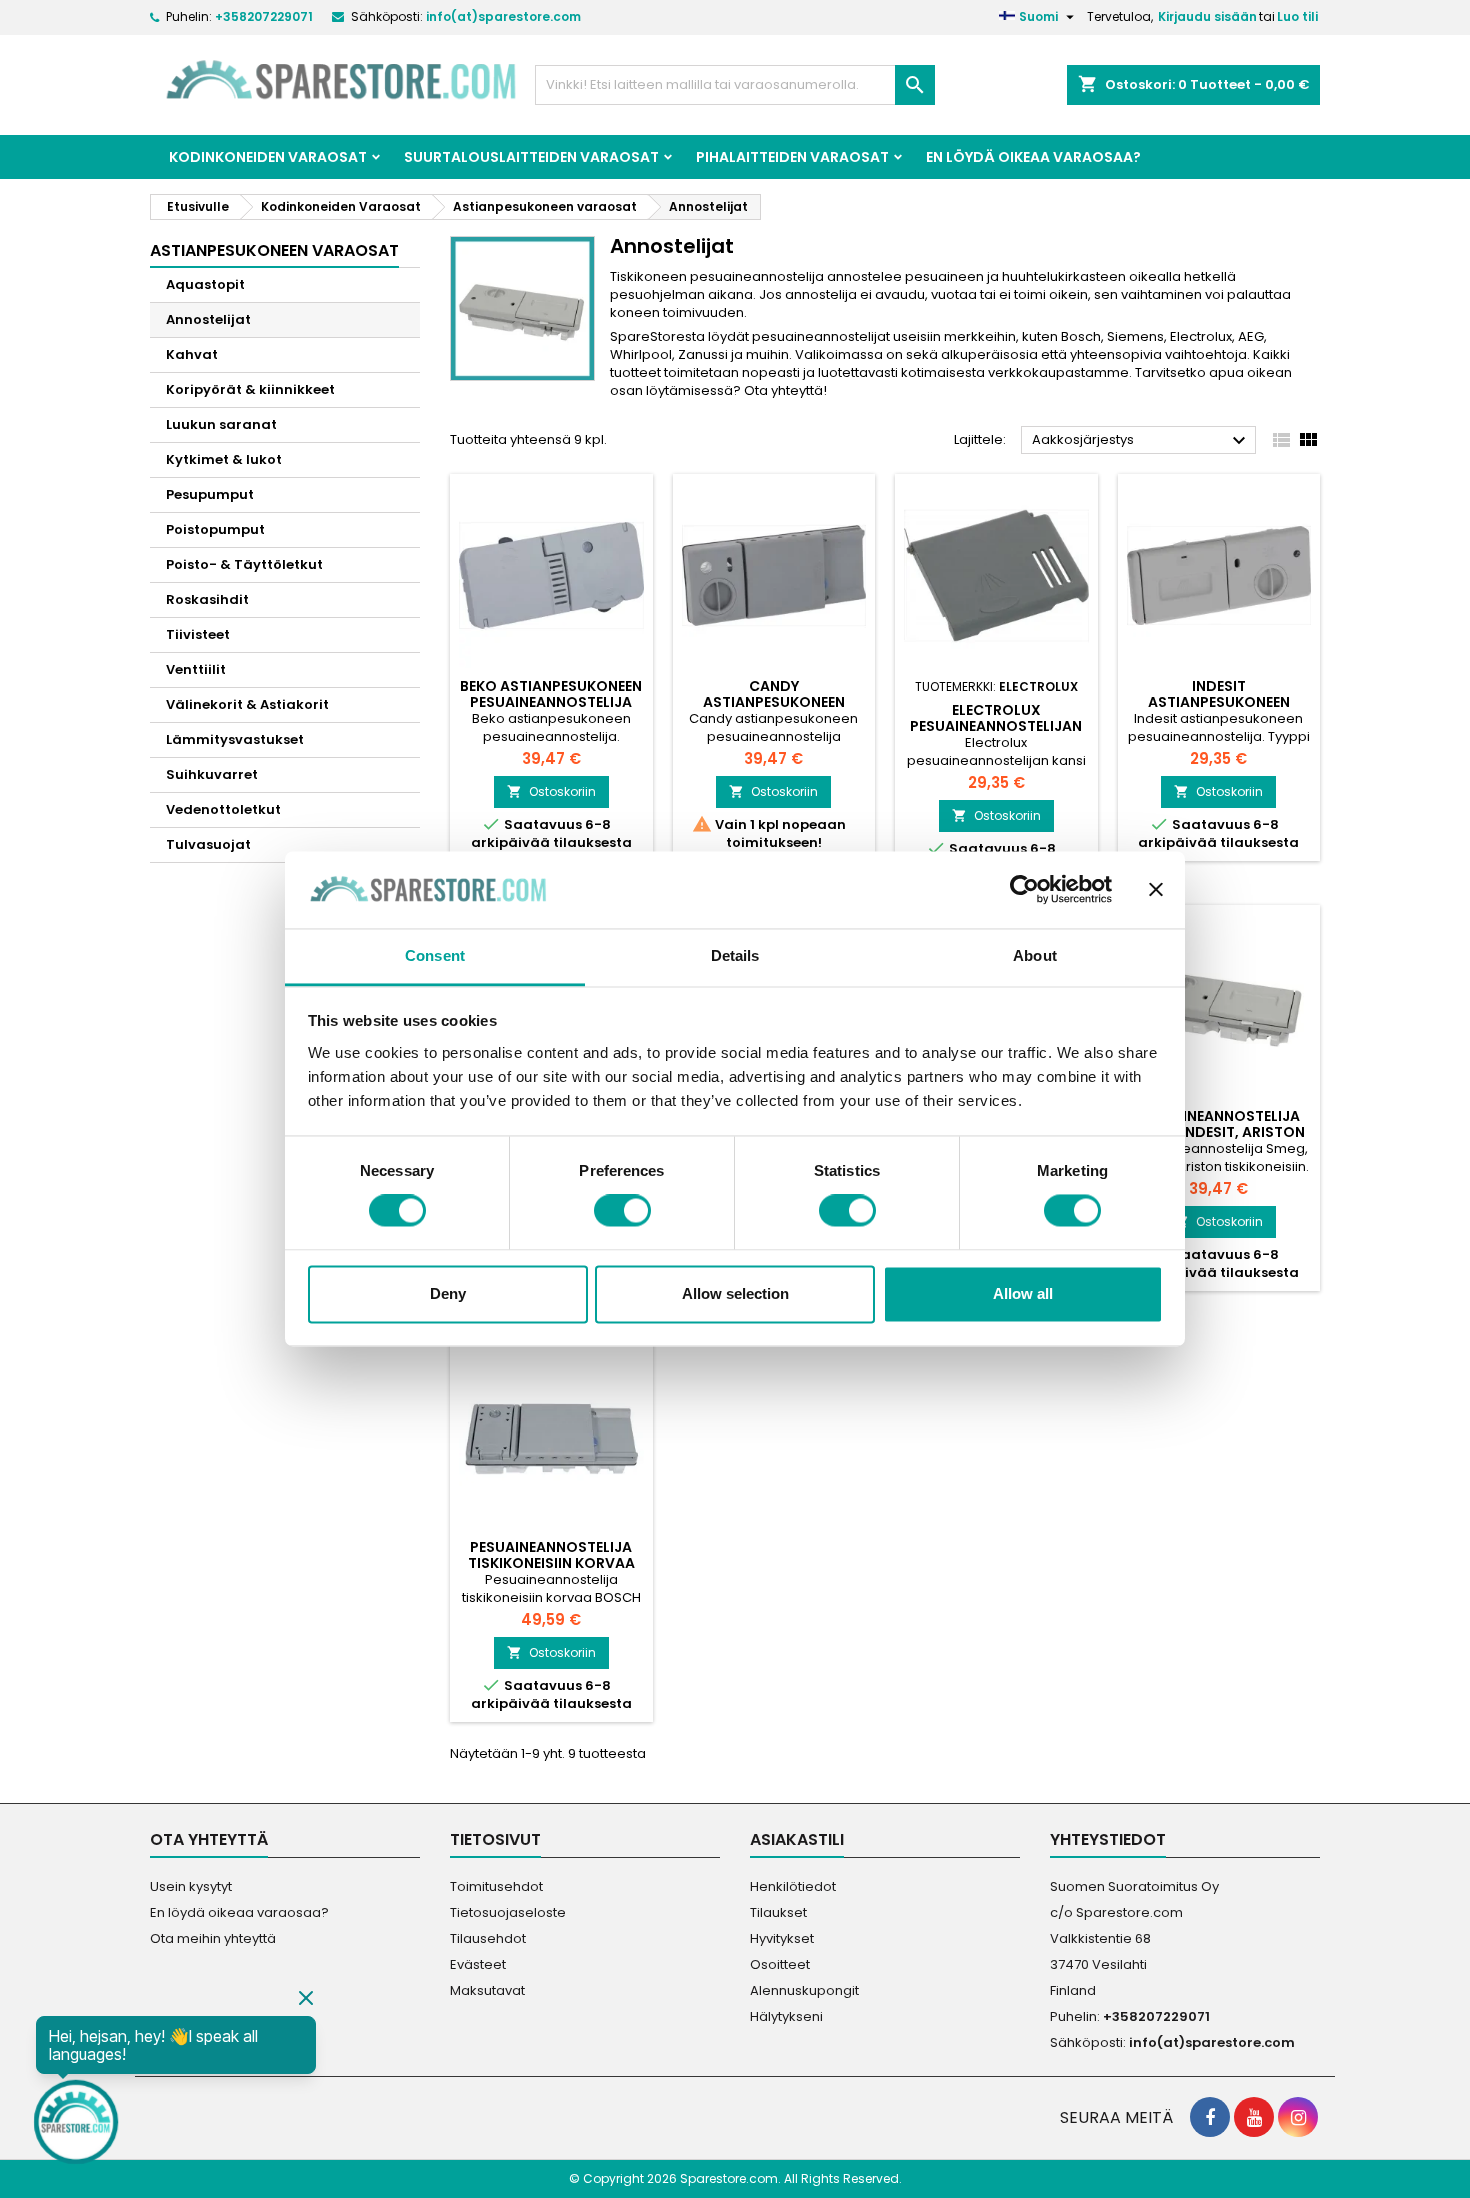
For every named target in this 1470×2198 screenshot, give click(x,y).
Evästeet (478, 1964)
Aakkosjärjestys (1141, 441)
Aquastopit (205, 284)
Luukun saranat (221, 424)
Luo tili (1297, 16)
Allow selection (735, 1293)
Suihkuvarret (212, 774)
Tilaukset (778, 1912)
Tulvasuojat (208, 844)
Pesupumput (210, 494)
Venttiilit (196, 669)
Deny (448, 1293)
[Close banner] (1156, 890)
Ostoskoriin (551, 791)
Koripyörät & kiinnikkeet (250, 389)
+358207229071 (264, 16)
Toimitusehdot (496, 1886)
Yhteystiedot (1108, 1839)
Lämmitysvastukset (235, 739)
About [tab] (1035, 955)
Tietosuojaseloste (508, 1912)
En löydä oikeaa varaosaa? (1033, 157)
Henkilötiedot (793, 1886)
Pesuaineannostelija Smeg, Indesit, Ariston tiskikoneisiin (1219, 1132)
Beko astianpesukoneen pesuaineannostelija (551, 694)
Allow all (1023, 1293)
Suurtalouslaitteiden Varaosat (531, 157)
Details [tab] (735, 955)
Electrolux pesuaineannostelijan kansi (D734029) (996, 726)
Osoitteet (780, 1964)
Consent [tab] (435, 955)
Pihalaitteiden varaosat (792, 157)
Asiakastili (797, 1839)
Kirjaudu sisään (1207, 16)
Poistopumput (215, 529)
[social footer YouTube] (1254, 2117)
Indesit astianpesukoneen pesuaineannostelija (1219, 702)
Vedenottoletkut (223, 809)
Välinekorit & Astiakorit (247, 704)
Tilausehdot (488, 1938)
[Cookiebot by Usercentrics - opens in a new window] (1024, 890)
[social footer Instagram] (1298, 2117)
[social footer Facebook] (1210, 2117)
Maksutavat (487, 1990)
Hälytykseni (786, 2016)
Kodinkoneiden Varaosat (268, 157)
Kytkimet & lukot (224, 459)
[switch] (622, 1211)
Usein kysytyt (191, 1886)
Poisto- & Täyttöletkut (244, 564)
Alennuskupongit (804, 1990)
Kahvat (192, 354)
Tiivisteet (198, 634)
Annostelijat (208, 319)
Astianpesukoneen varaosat (274, 250)
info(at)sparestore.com (503, 16)
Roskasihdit (207, 599)
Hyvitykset (782, 1938)
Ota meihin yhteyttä (213, 1938)
